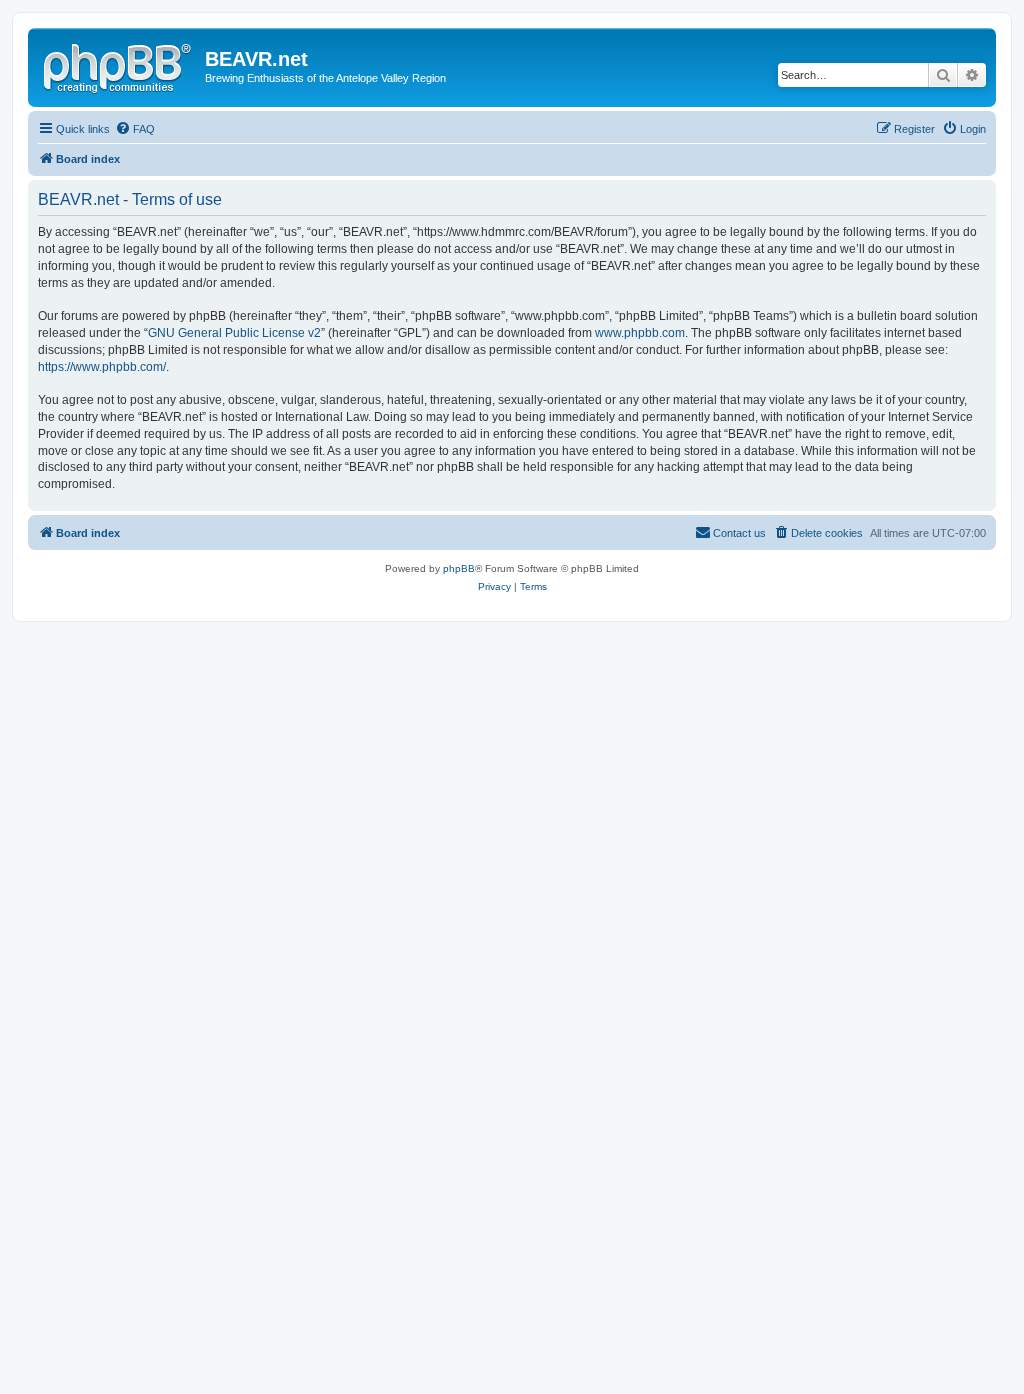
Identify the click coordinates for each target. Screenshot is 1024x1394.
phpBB (459, 568)
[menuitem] (135, 129)
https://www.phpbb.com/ (102, 367)
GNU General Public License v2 (234, 333)
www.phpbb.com (640, 333)
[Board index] (119, 65)
